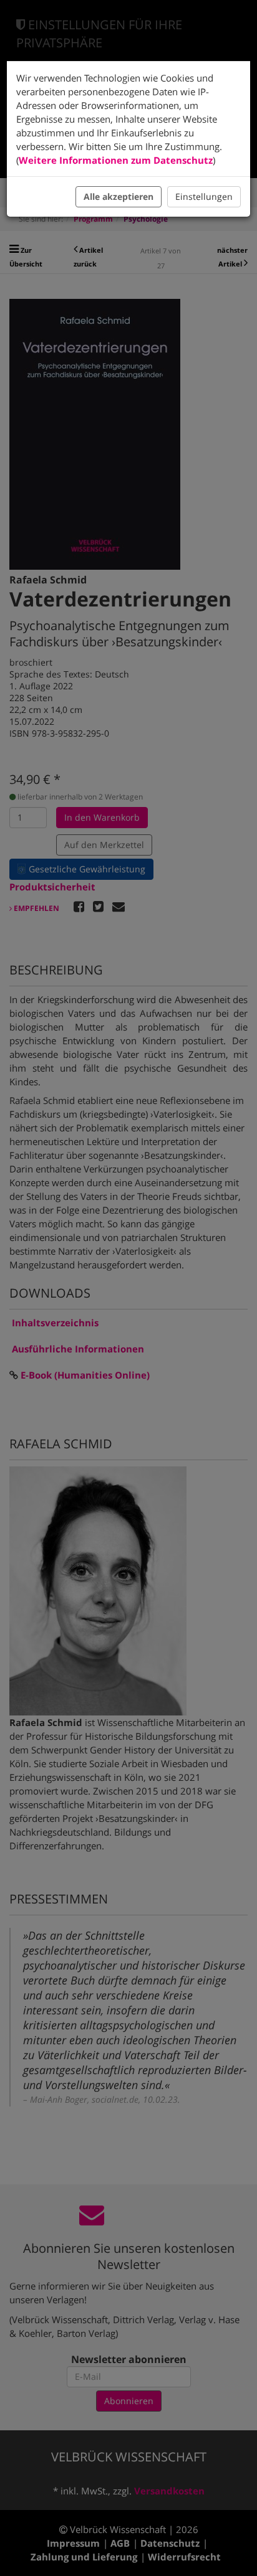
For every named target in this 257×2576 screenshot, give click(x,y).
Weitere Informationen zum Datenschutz (116, 160)
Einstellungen (204, 196)
